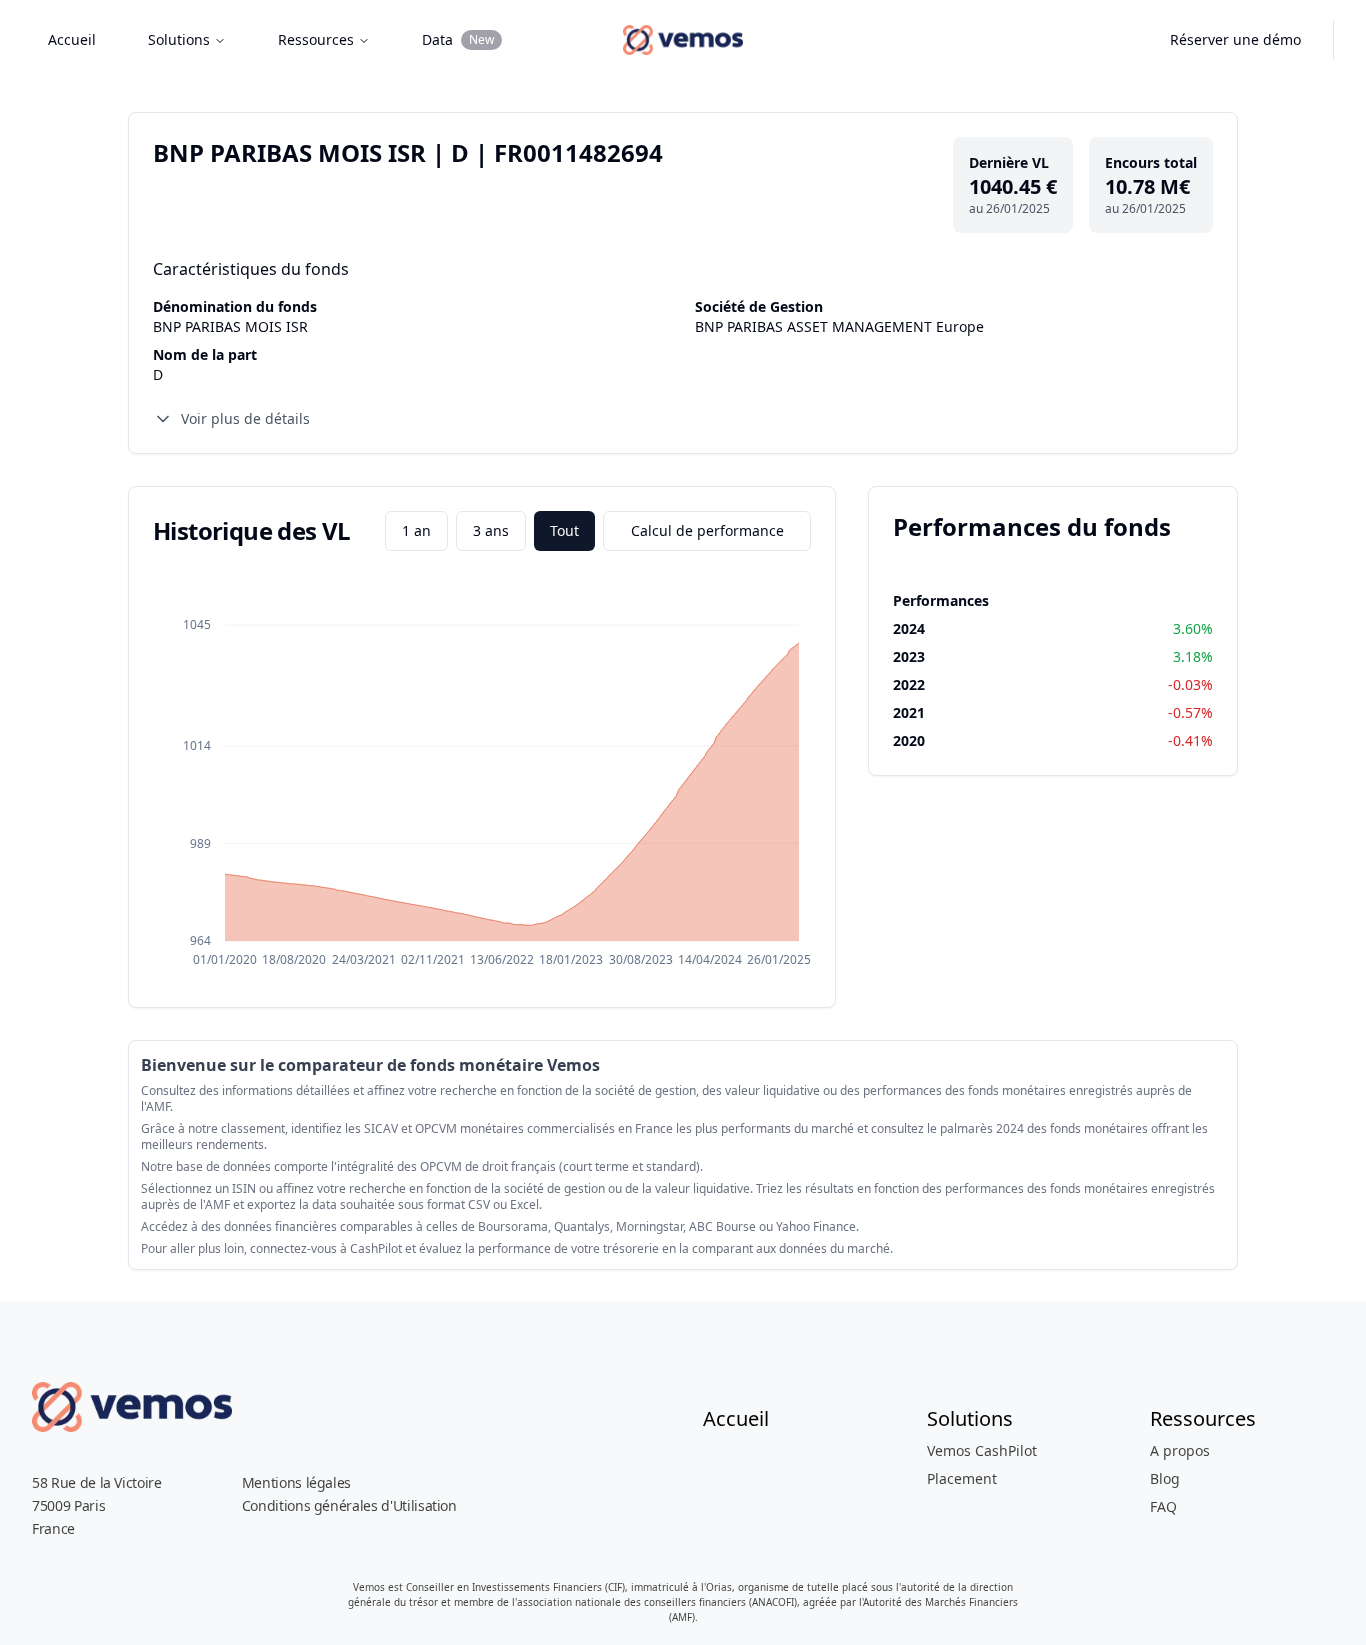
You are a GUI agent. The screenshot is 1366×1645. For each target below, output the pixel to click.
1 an (416, 530)
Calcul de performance (707, 530)
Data (458, 39)
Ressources (316, 39)
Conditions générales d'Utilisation (349, 1505)
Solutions (179, 39)
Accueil (72, 39)
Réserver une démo (1235, 39)
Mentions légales (296, 1482)
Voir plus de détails (245, 418)
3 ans (491, 530)
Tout (564, 530)
